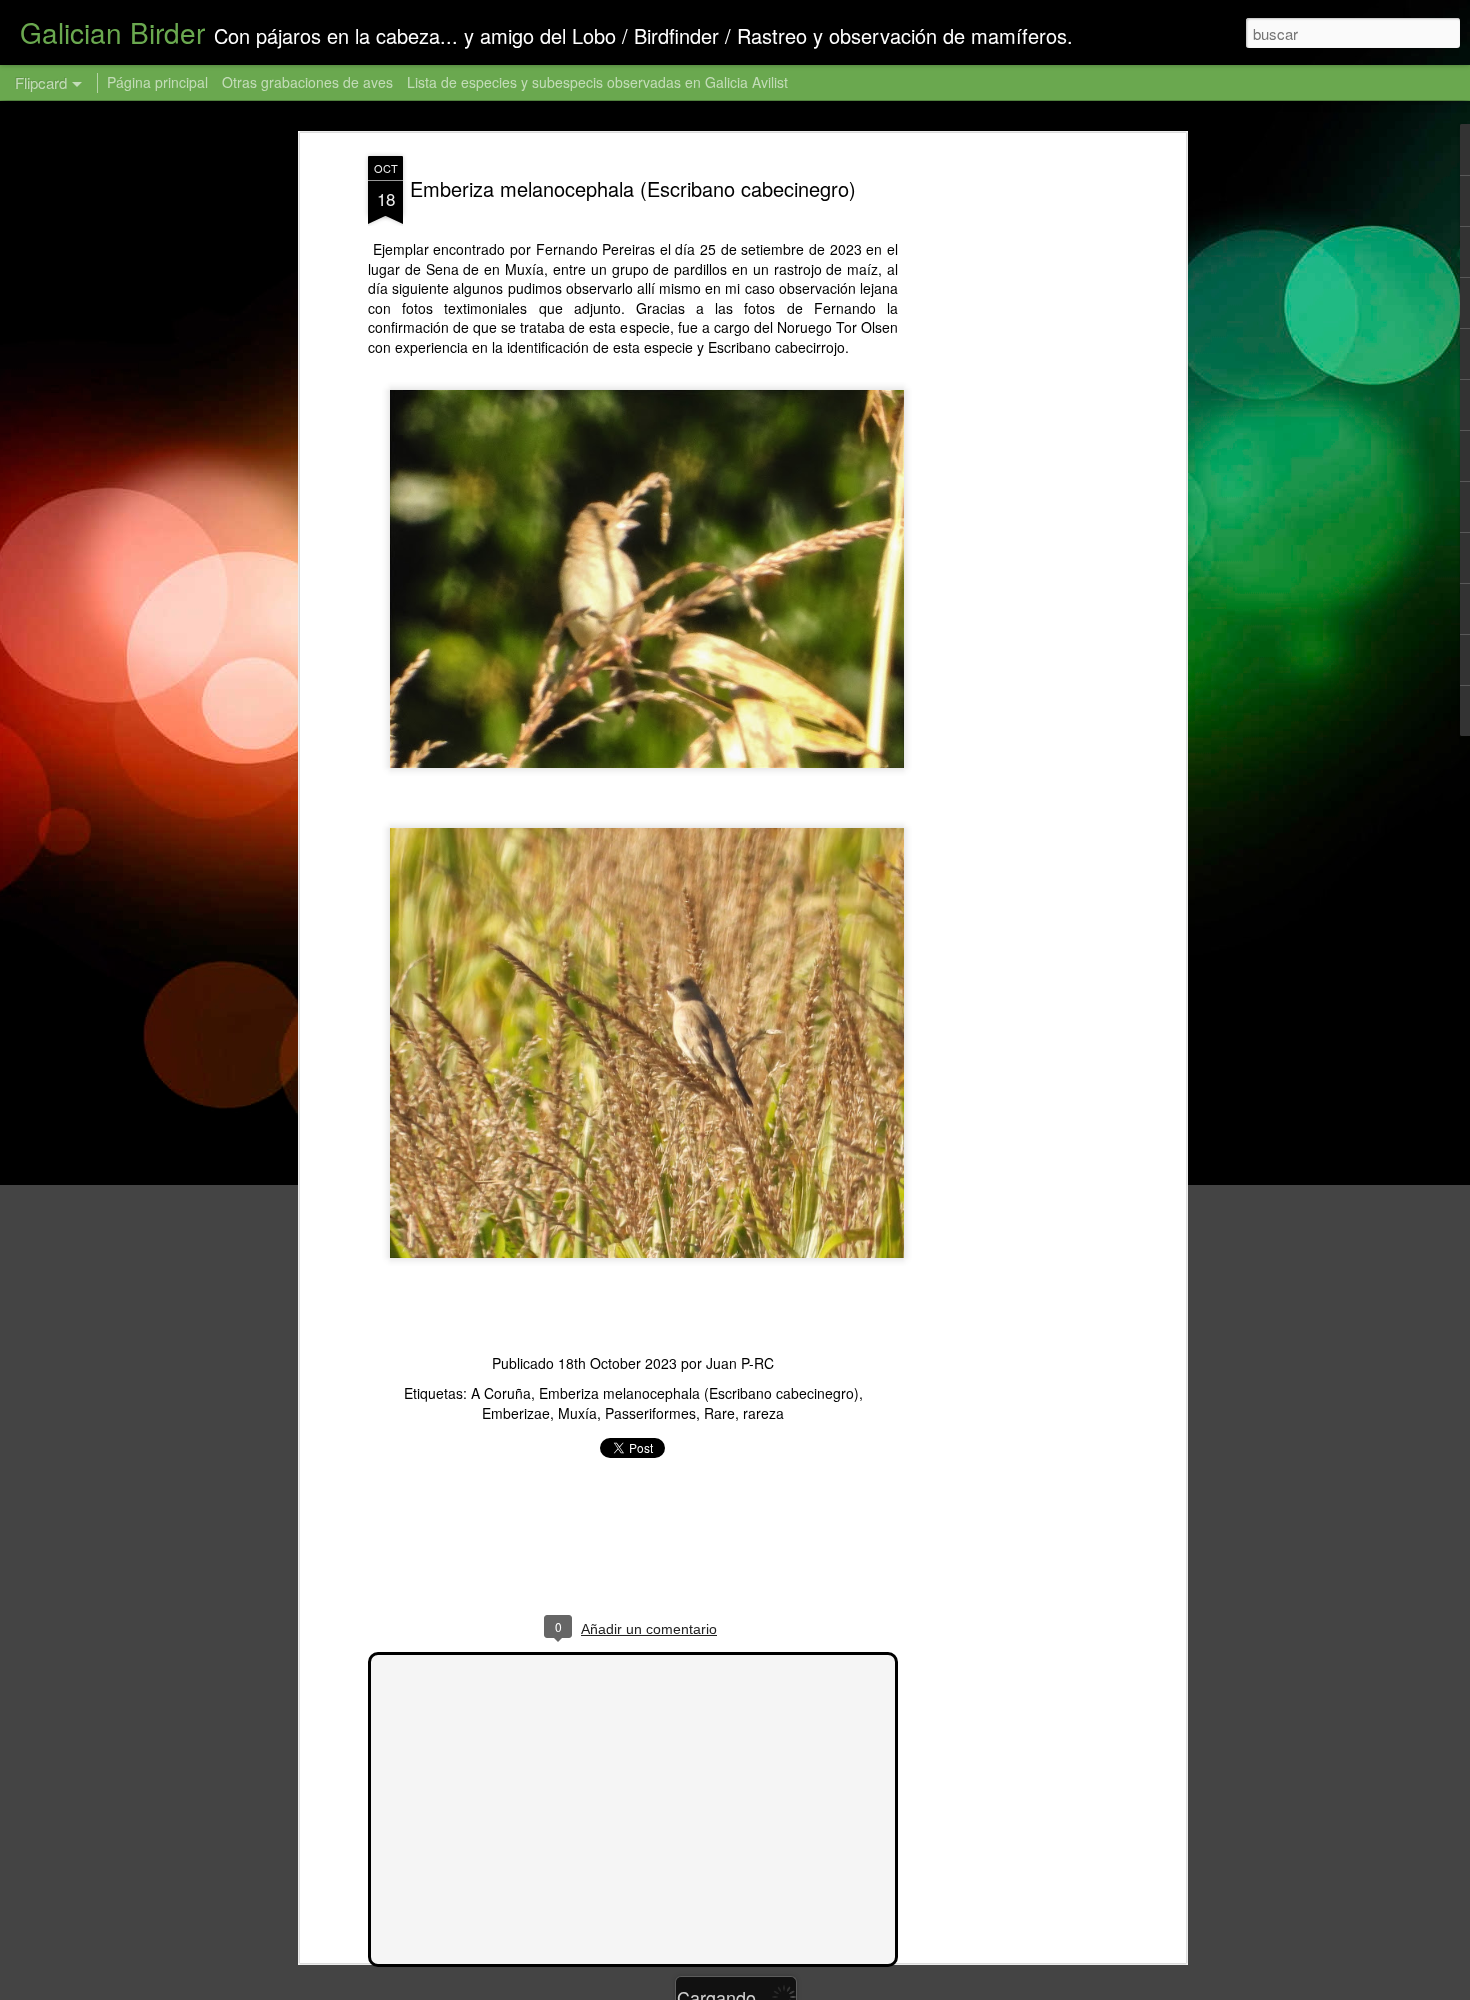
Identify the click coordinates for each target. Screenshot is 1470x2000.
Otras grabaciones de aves (309, 82)
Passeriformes (650, 1413)
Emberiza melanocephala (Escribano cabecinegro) (633, 188)
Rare (719, 1413)
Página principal (157, 82)
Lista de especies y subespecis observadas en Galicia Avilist (597, 82)
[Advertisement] (1008, 471)
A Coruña (501, 1393)
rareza (763, 1413)
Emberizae (516, 1413)
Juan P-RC (740, 1363)
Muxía (577, 1413)
